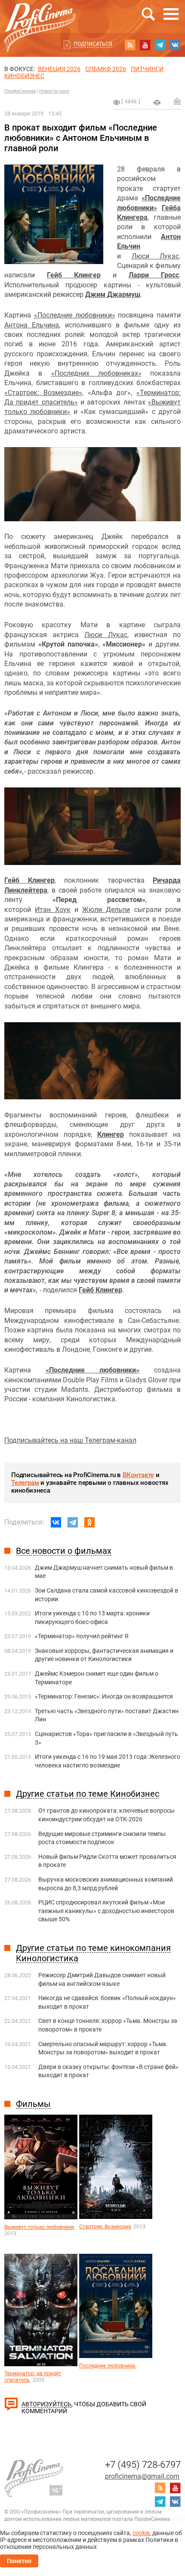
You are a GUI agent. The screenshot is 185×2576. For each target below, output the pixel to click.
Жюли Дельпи (106, 910)
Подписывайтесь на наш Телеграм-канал (70, 1440)
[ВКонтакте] (56, 1522)
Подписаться (93, 44)
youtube (145, 45)
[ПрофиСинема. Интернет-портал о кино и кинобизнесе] (40, 18)
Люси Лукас (156, 256)
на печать (157, 103)
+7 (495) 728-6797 (143, 2465)
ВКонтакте (138, 1475)
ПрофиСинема (20, 91)
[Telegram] (73, 1522)
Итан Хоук (52, 910)
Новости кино (54, 91)
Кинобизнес (24, 76)
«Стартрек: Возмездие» (43, 393)
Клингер (111, 1134)
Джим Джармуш (113, 294)
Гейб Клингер (74, 275)
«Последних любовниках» (96, 373)
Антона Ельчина (32, 325)
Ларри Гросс (154, 275)
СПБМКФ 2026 (106, 69)
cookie (141, 2533)
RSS (130, 45)
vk (175, 45)
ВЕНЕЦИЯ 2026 (59, 69)
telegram (160, 45)
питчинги (147, 69)
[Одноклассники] (89, 1522)
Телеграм (25, 1483)
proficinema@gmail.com (142, 2476)
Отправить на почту (177, 101)
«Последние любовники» (75, 315)
